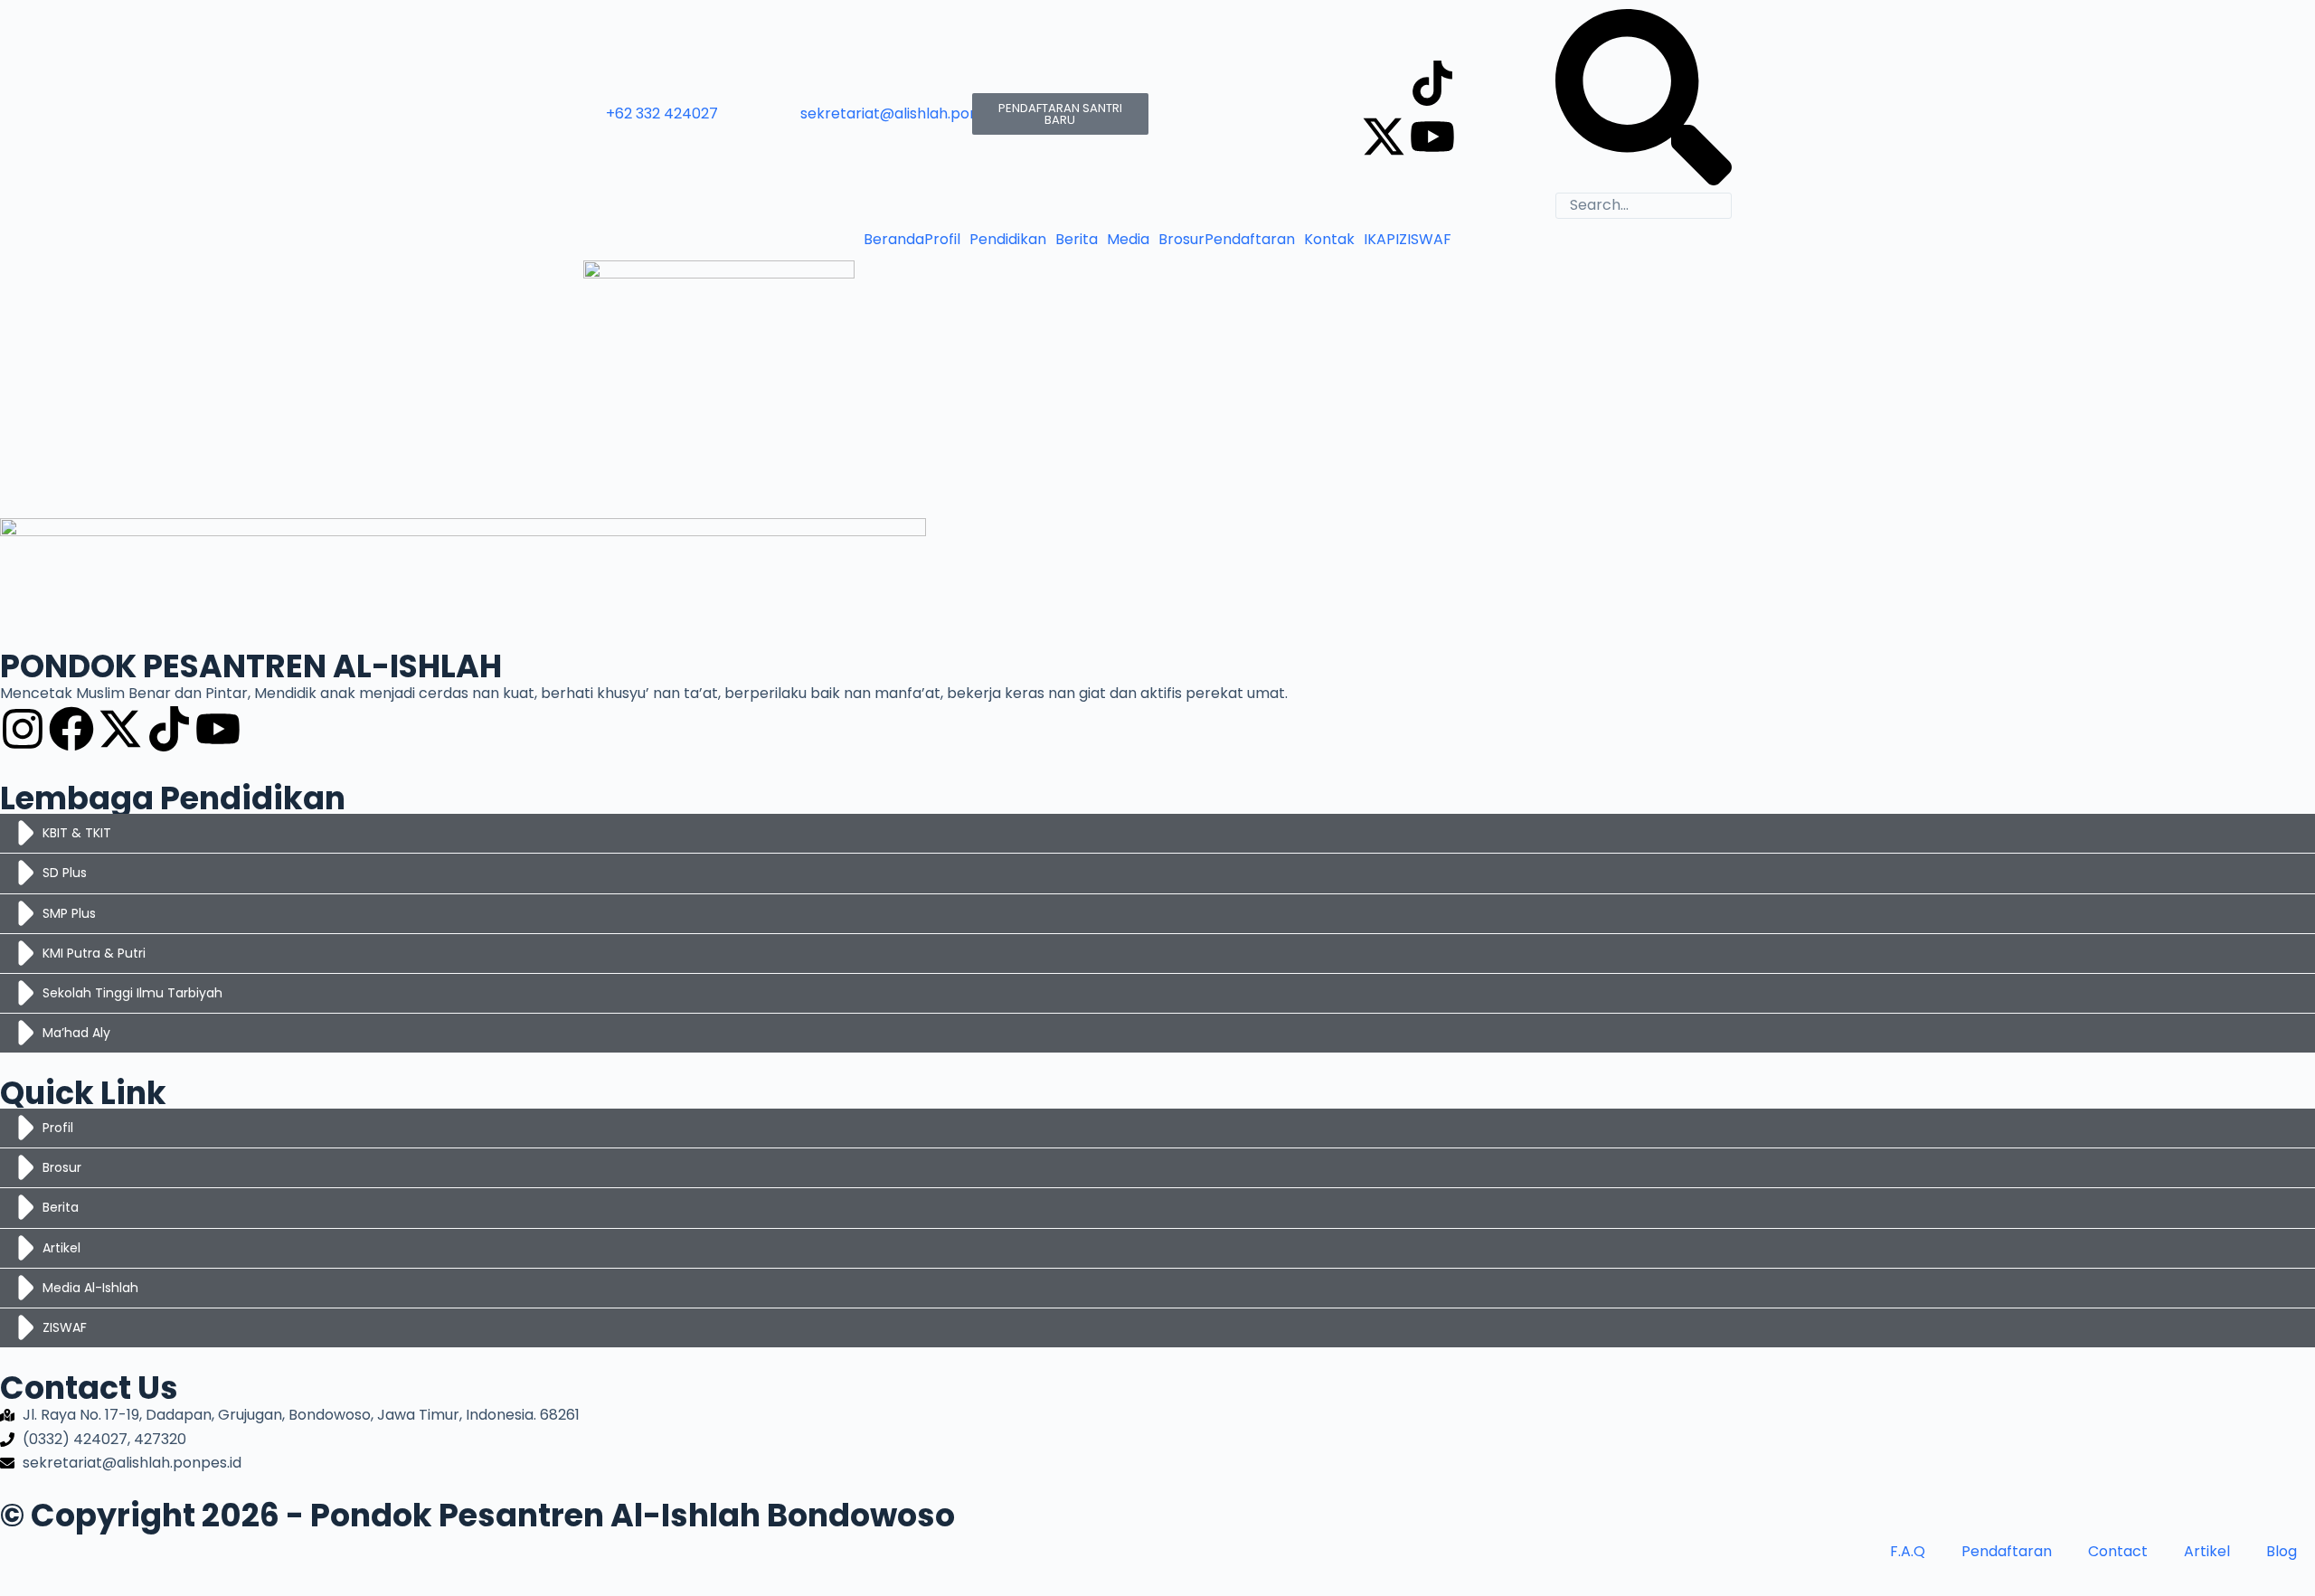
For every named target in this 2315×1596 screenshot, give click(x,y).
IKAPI (1381, 240)
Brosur (1181, 240)
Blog (2282, 1551)
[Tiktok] (1432, 83)
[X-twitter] (1384, 137)
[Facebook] (71, 729)
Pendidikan (1008, 240)
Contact (2118, 1551)
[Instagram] (23, 729)
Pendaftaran (1250, 240)
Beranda (894, 240)
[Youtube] (1432, 137)
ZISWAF (1425, 240)
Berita (1077, 240)
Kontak (1329, 240)
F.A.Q (1908, 1551)
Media (1128, 240)
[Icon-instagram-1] (1384, 83)
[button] (947, 240)
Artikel (2207, 1551)
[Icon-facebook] (1481, 83)
